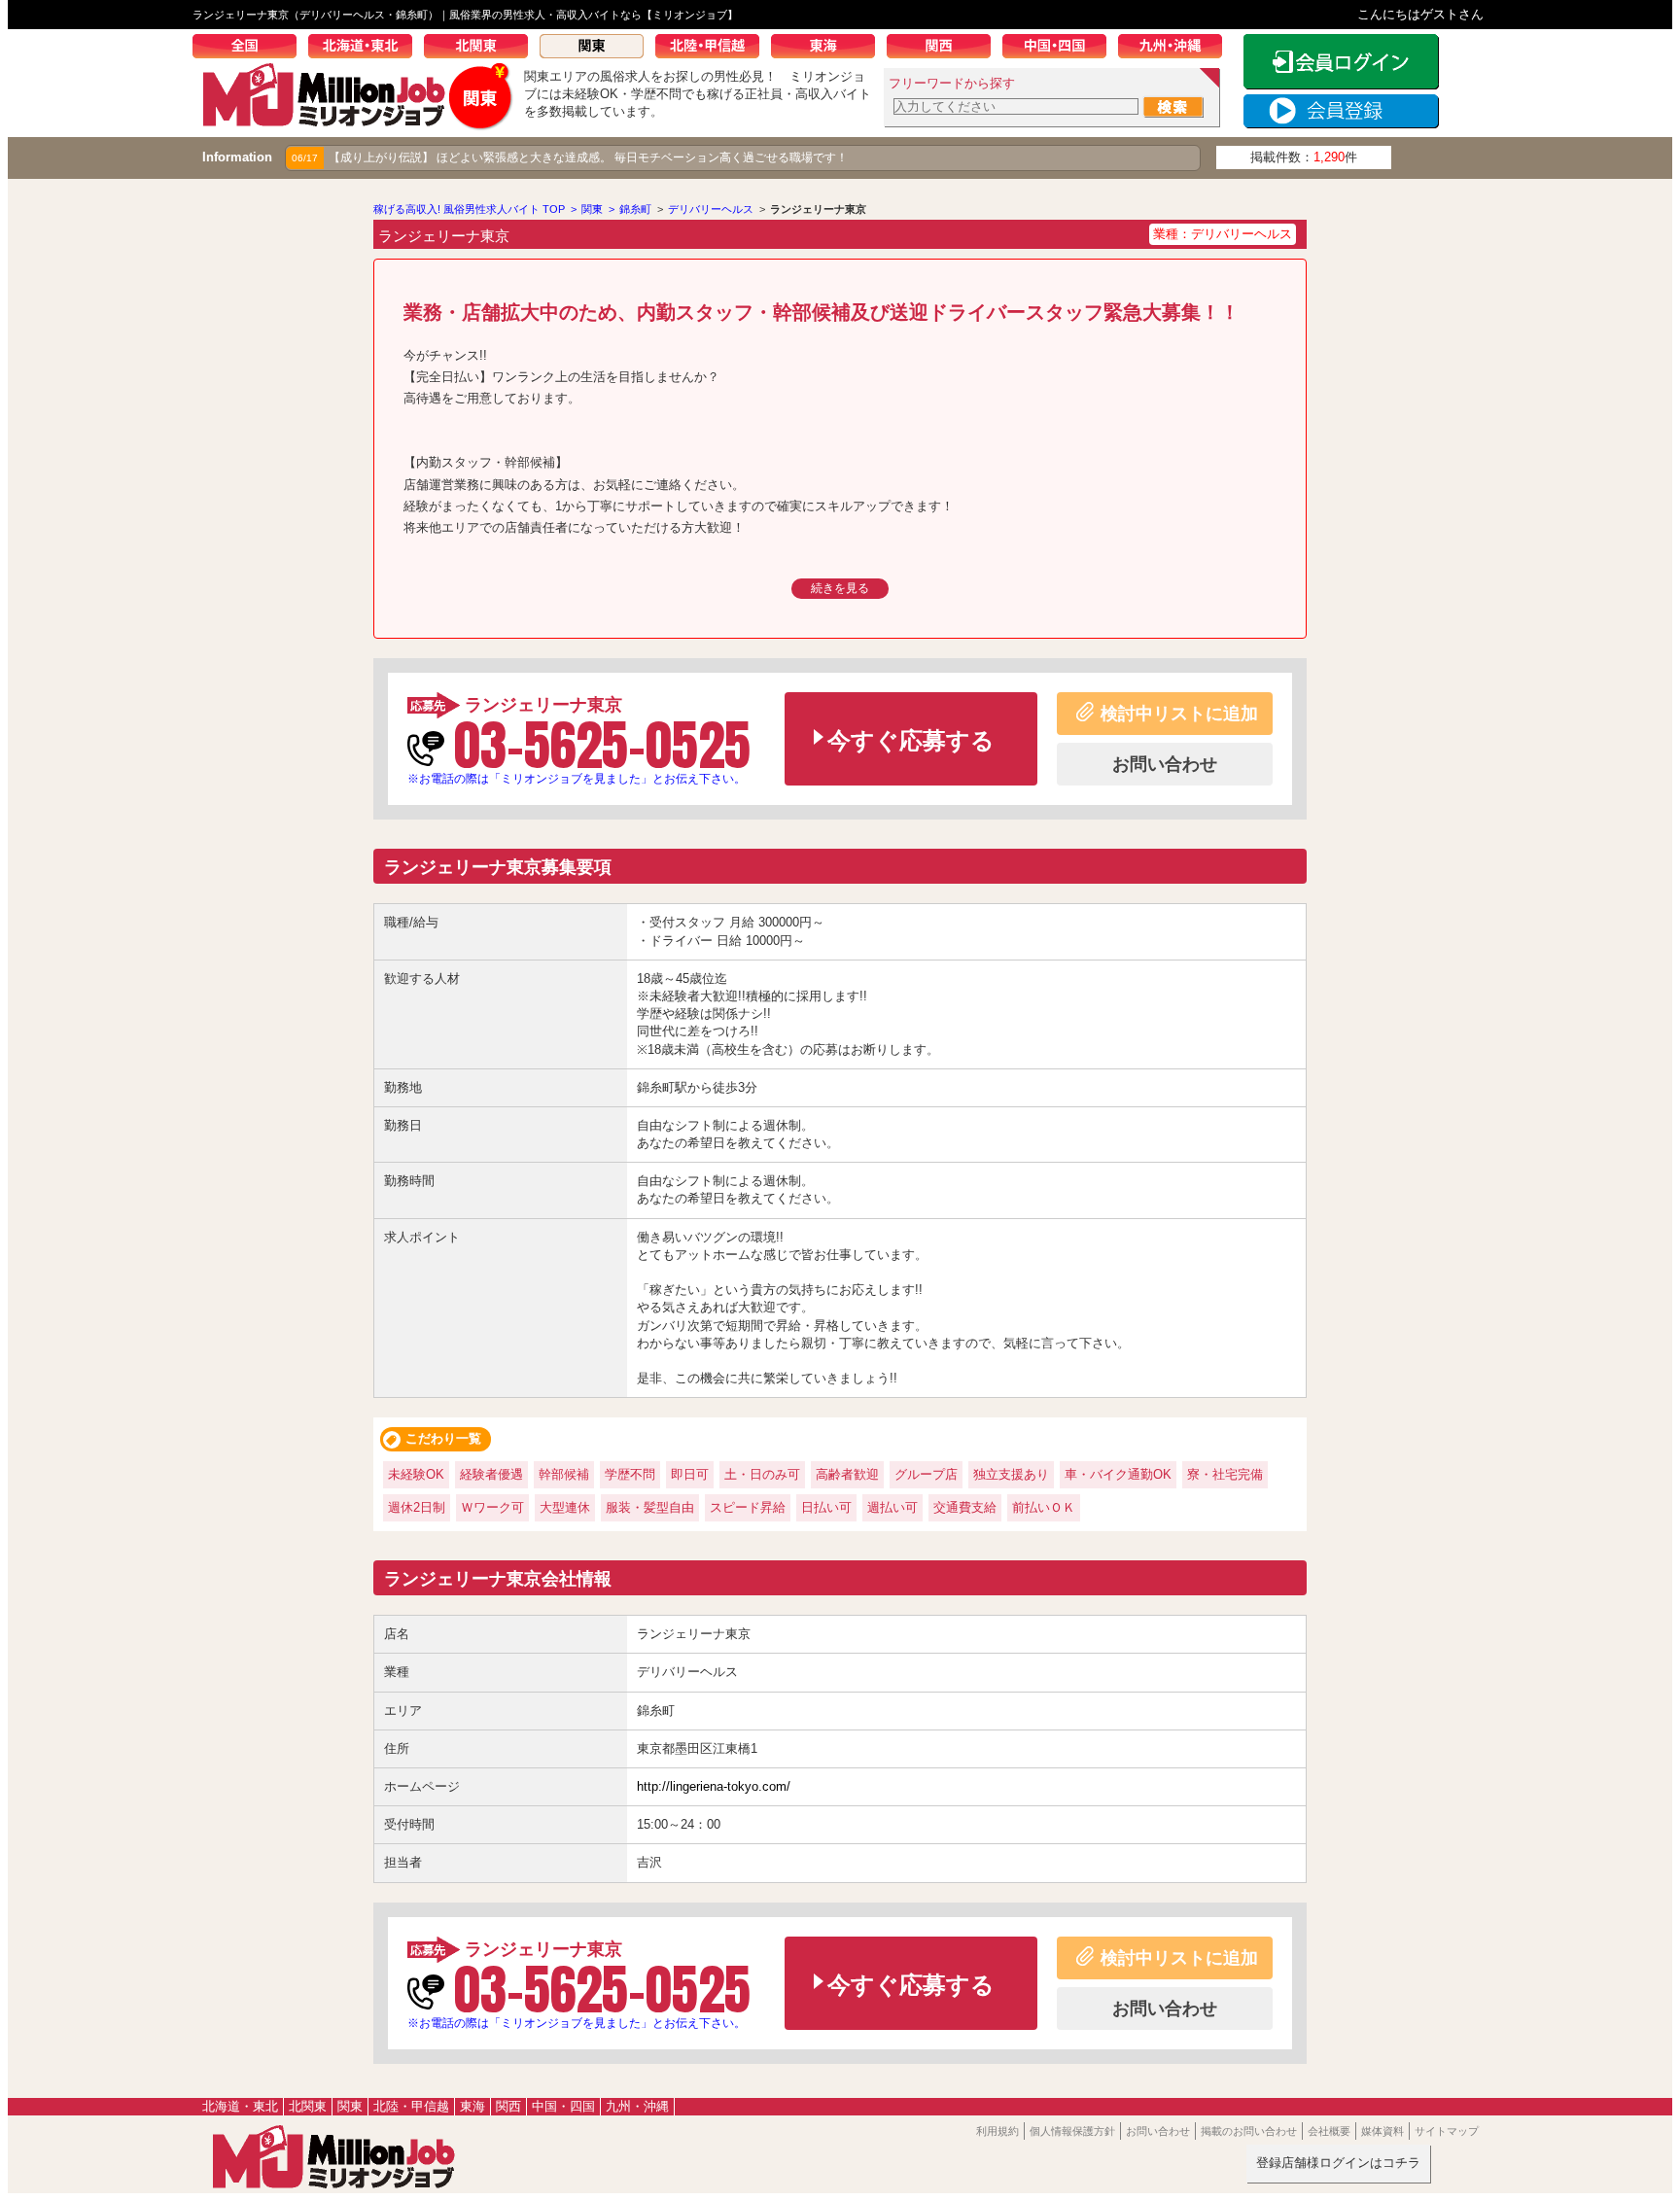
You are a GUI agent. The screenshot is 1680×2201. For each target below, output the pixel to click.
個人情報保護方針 (1072, 2131)
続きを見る (840, 588)
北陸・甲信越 (713, 49)
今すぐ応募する (911, 740)
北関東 (482, 49)
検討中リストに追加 (1179, 714)
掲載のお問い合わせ (1249, 2131)
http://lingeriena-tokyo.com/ (714, 1786)
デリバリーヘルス (711, 209)
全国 (250, 49)
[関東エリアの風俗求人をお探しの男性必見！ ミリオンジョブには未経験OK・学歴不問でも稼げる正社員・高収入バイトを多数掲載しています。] (358, 123)
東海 (829, 49)
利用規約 (997, 2131)
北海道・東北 (366, 49)
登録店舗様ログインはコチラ (1338, 2163)
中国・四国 (1060, 49)
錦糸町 (635, 209)
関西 (945, 49)
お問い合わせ (1165, 764)
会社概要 (1329, 2131)
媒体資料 (1382, 2131)
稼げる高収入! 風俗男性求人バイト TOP (469, 209)
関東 (597, 49)
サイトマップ (1447, 2131)
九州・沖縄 (1176, 49)
